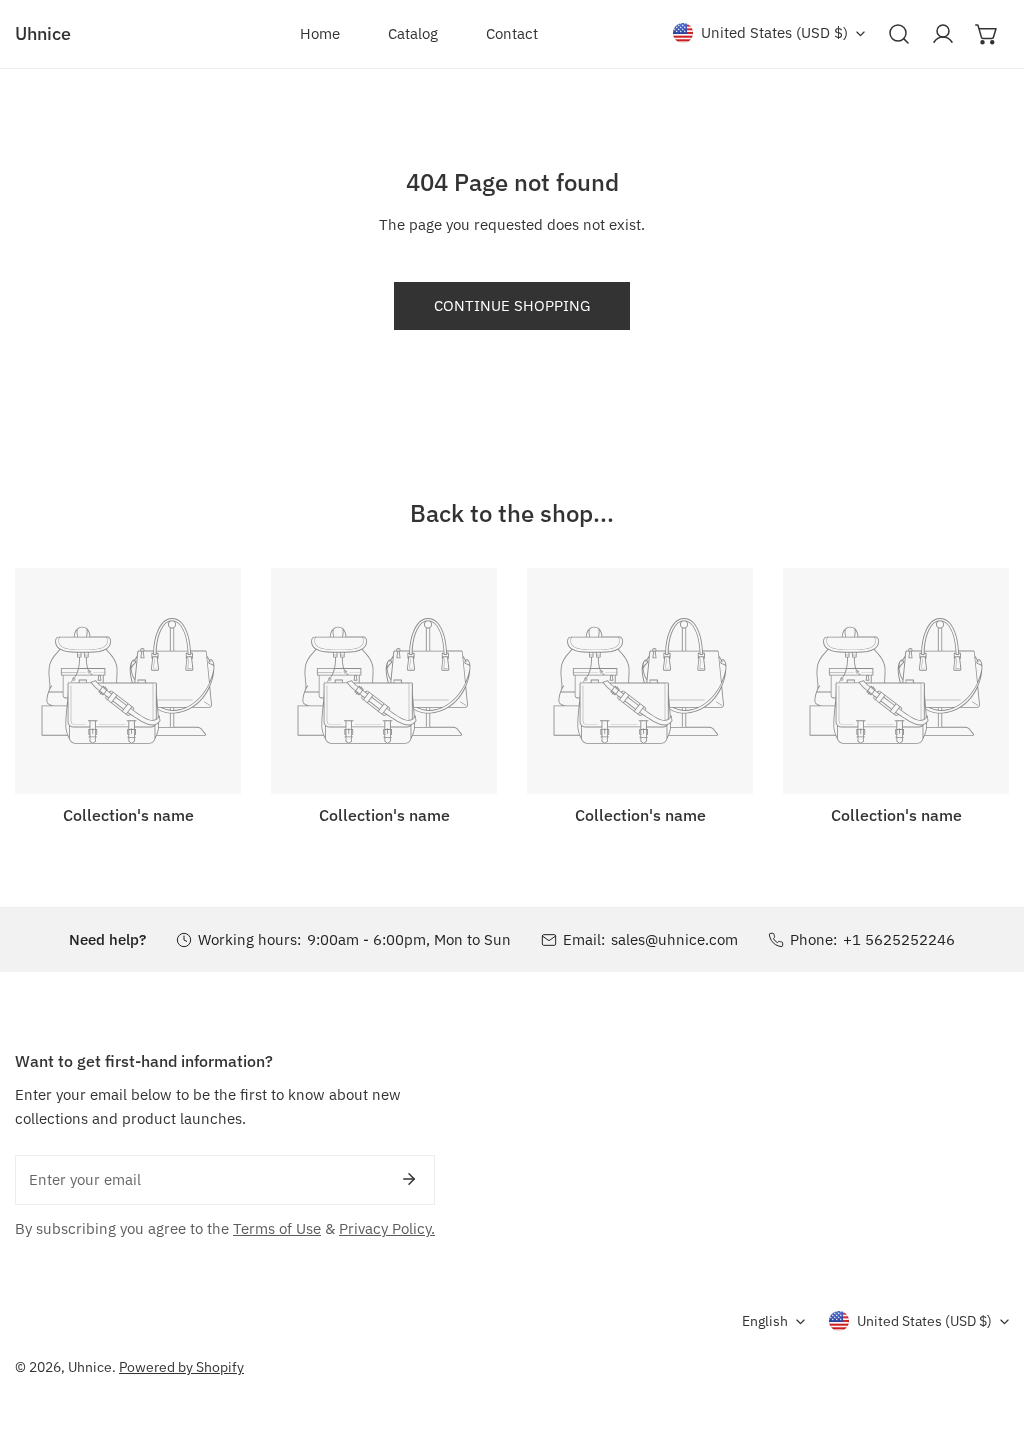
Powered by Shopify (181, 1367)
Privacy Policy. (387, 1228)
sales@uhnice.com (674, 939)
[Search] (899, 34)
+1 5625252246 (899, 939)
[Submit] (409, 1179)
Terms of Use (277, 1228)
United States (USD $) (774, 32)
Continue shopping (512, 305)
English (765, 1321)
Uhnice (90, 1367)
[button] (987, 34)
